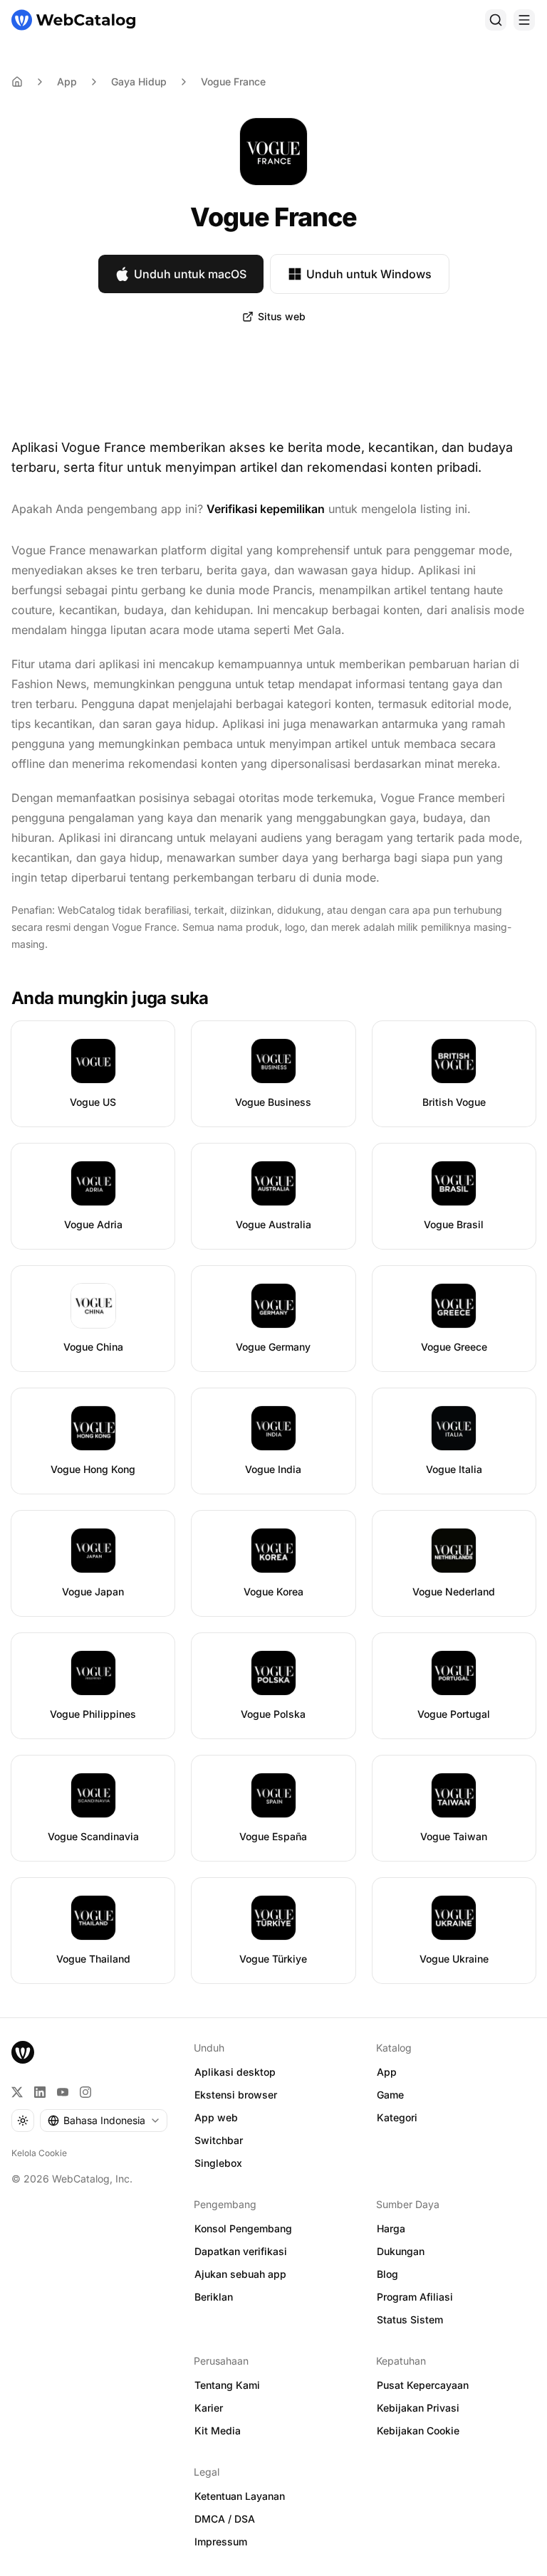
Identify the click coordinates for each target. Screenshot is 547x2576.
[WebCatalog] (23, 2052)
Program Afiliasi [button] (415, 2297)
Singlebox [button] (218, 2163)
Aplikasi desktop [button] (235, 2072)
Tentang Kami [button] (227, 2385)
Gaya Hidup (139, 81)
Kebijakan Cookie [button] (418, 2430)
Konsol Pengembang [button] (243, 2228)
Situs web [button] (282, 316)
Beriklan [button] (214, 2297)
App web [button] (216, 2117)
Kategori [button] (397, 2117)
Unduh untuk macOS (190, 274)
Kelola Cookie (39, 2153)
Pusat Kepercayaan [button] (423, 2385)
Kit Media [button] (218, 2430)
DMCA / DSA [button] (225, 2519)
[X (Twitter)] (17, 2092)
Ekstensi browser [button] (236, 2095)
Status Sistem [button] (410, 2319)
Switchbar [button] (219, 2140)
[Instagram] (85, 2092)
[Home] (17, 82)
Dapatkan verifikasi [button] (241, 2251)
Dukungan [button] (401, 2251)
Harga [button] (391, 2228)
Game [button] (390, 2095)
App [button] (387, 2072)
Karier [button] (209, 2408)
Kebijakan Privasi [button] (418, 2408)
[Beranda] (73, 20)
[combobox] (104, 2121)
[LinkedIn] (40, 2092)
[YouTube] (63, 2092)
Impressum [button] (221, 2541)
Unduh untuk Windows (369, 274)
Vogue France (233, 81)
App (67, 81)
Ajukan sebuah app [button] (240, 2274)
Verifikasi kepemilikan (266, 509)
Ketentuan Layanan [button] (240, 2496)
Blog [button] (387, 2274)
